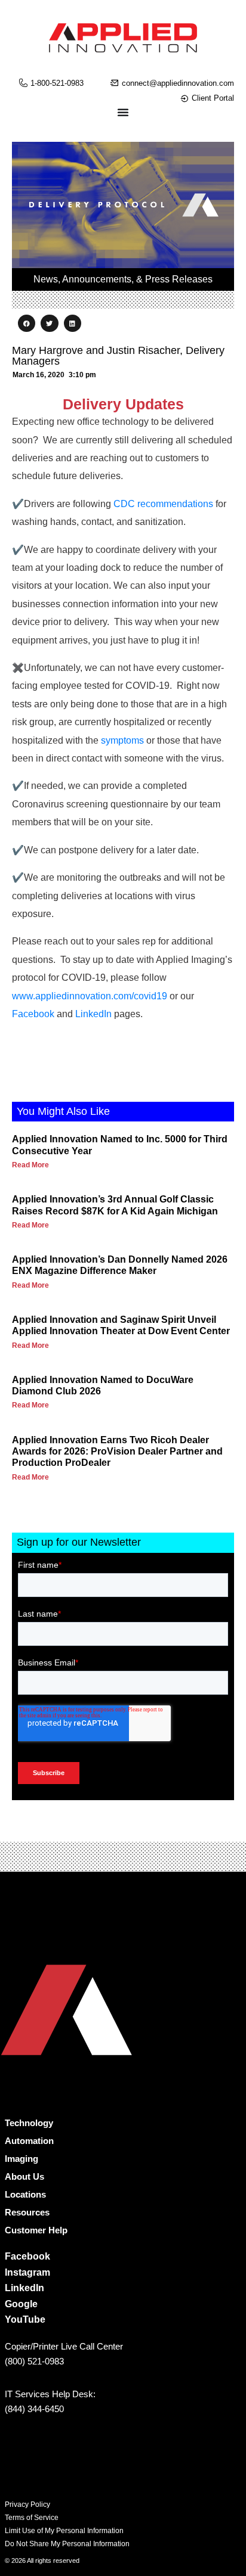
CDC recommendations (163, 504)
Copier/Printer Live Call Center (64, 2346)
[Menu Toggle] (123, 112)
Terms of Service (32, 2518)
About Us (24, 2176)
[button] (27, 323)
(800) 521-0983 (34, 2361)
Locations (25, 2194)
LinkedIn (93, 1014)
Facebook (33, 1014)
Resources (27, 2212)
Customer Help (36, 2230)
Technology (29, 2123)
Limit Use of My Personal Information (64, 2531)
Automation (29, 2141)
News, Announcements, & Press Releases (123, 279)
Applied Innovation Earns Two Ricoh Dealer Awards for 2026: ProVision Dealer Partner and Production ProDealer (117, 1451)
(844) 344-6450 (34, 2409)
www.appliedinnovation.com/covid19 (90, 996)
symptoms (122, 740)
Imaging (21, 2159)
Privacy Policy (27, 2504)
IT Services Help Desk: (50, 2394)
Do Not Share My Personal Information (67, 2544)
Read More (30, 1165)
